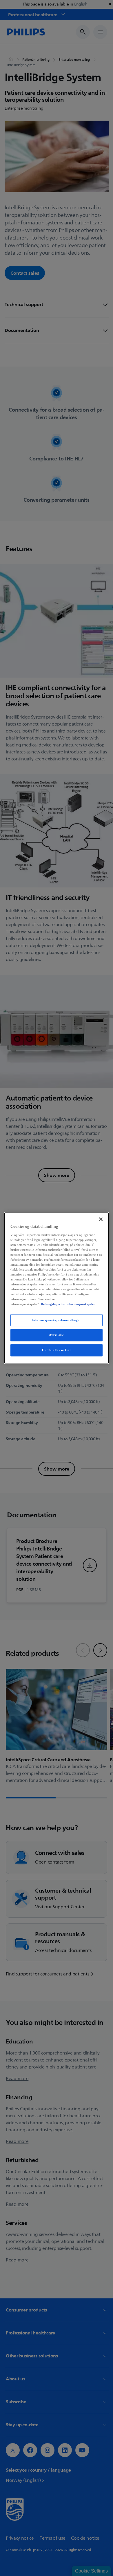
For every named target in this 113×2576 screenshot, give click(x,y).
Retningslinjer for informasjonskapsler (68, 1304)
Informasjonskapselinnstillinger (57, 1320)
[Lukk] (101, 1219)
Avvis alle (57, 1335)
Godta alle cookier (57, 1350)
